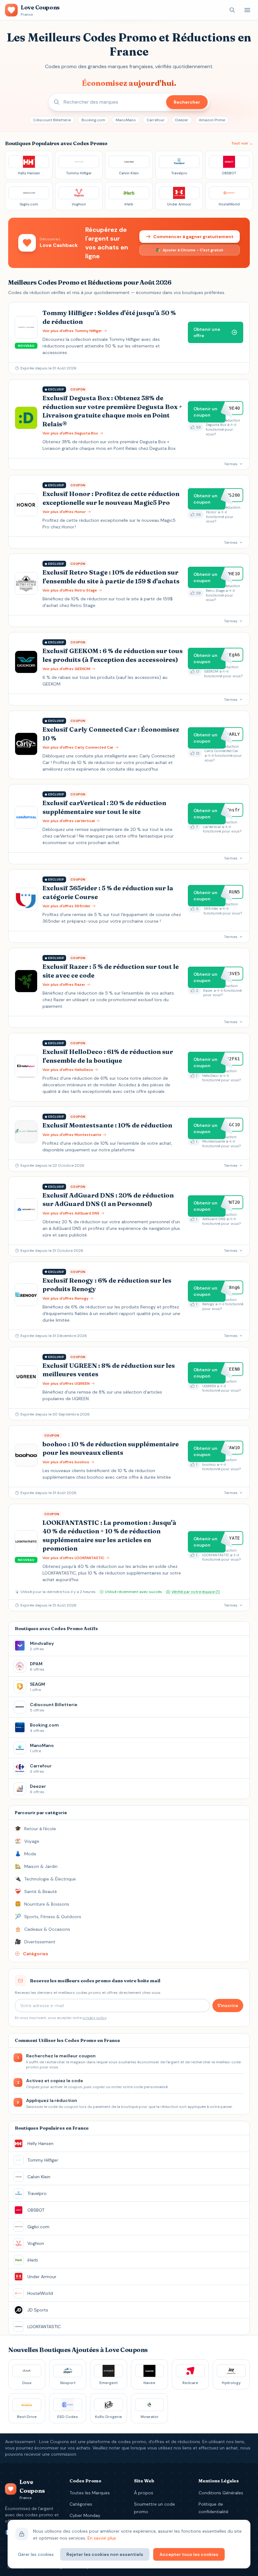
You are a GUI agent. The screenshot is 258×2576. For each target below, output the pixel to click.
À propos (144, 2493)
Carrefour (156, 120)
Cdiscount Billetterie (52, 120)
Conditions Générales (221, 2493)
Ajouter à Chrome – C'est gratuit (193, 250)
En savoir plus (102, 2538)
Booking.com (93, 120)
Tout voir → (242, 143)
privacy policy (94, 2018)
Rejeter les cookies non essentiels (105, 2554)
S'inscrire (228, 2006)
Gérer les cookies (36, 2554)
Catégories (81, 2504)
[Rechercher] (232, 10)
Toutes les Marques (90, 2493)
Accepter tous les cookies (189, 2554)
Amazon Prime (212, 120)
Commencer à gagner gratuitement (193, 237)
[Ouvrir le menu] (247, 10)
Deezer (182, 120)
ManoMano (126, 120)
